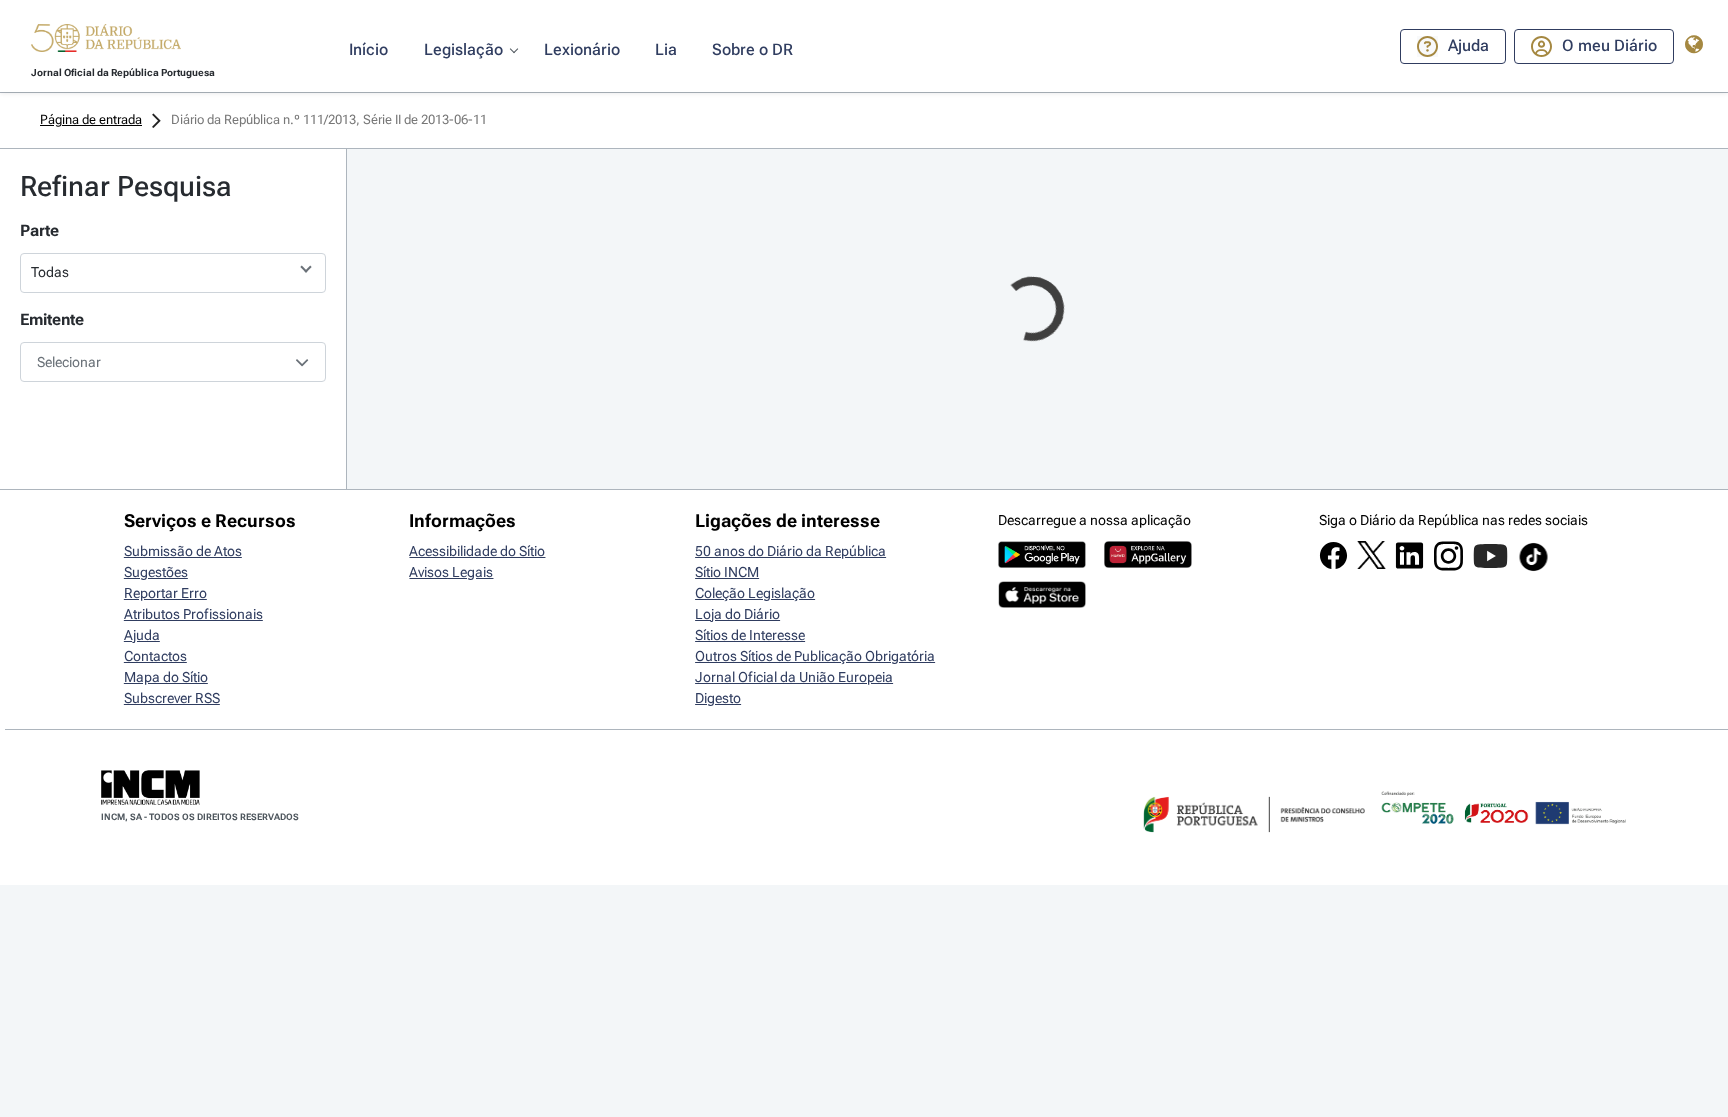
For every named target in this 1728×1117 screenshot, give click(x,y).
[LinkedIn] (1409, 565)
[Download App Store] (1042, 603)
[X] (1371, 564)
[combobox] (173, 362)
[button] (106, 41)
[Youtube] (1490, 566)
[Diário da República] (106, 42)
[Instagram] (1448, 566)
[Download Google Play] (1042, 563)
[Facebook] (1333, 565)
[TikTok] (1533, 568)
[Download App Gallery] (1148, 563)
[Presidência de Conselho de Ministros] (1252, 844)
